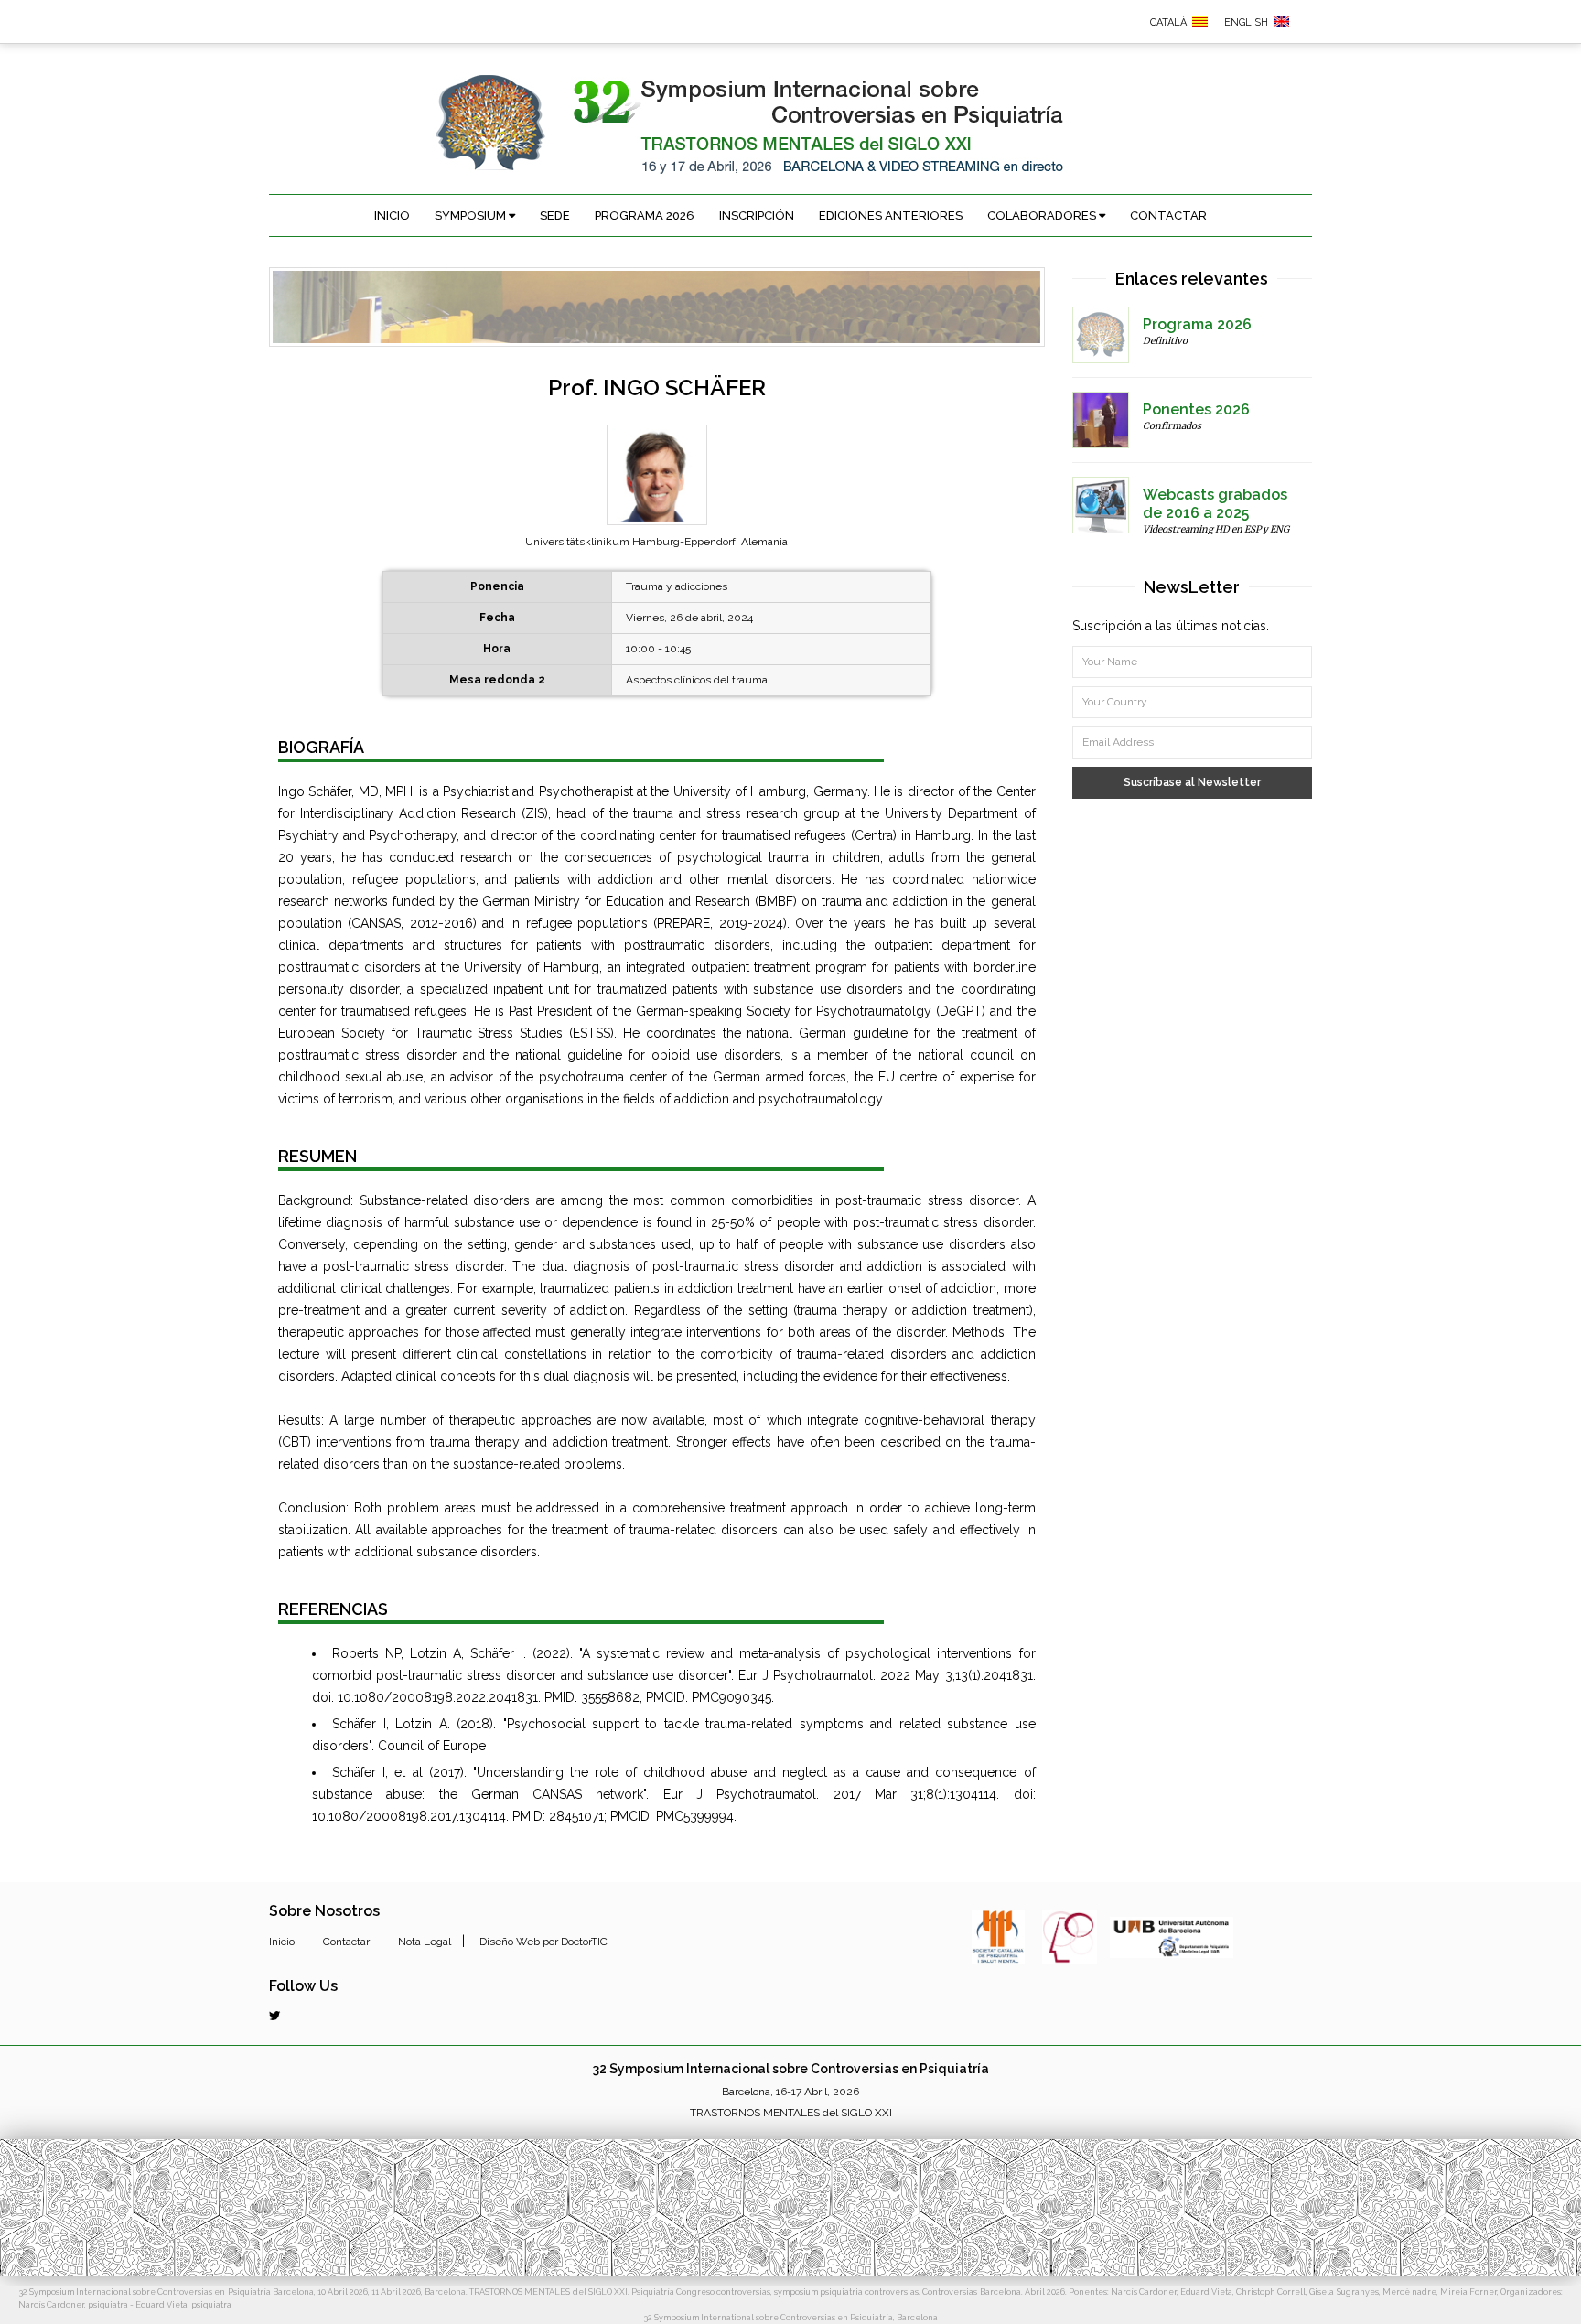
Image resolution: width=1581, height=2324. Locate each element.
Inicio (392, 215)
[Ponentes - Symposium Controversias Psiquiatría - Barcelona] (1101, 420)
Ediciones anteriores (891, 215)
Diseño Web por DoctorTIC (543, 1942)
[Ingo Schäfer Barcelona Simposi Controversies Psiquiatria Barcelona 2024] (1200, 21)
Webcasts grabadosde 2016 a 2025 (1215, 504)
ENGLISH (1246, 22)
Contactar (1168, 215)
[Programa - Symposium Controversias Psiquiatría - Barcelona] (1101, 335)
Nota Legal (425, 1942)
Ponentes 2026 (1196, 409)
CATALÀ (1168, 22)
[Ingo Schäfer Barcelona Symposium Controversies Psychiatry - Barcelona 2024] (1281, 21)
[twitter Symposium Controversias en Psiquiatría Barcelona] (275, 2016)
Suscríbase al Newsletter (1192, 782)
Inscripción (757, 215)
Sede (555, 215)
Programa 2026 (645, 215)
